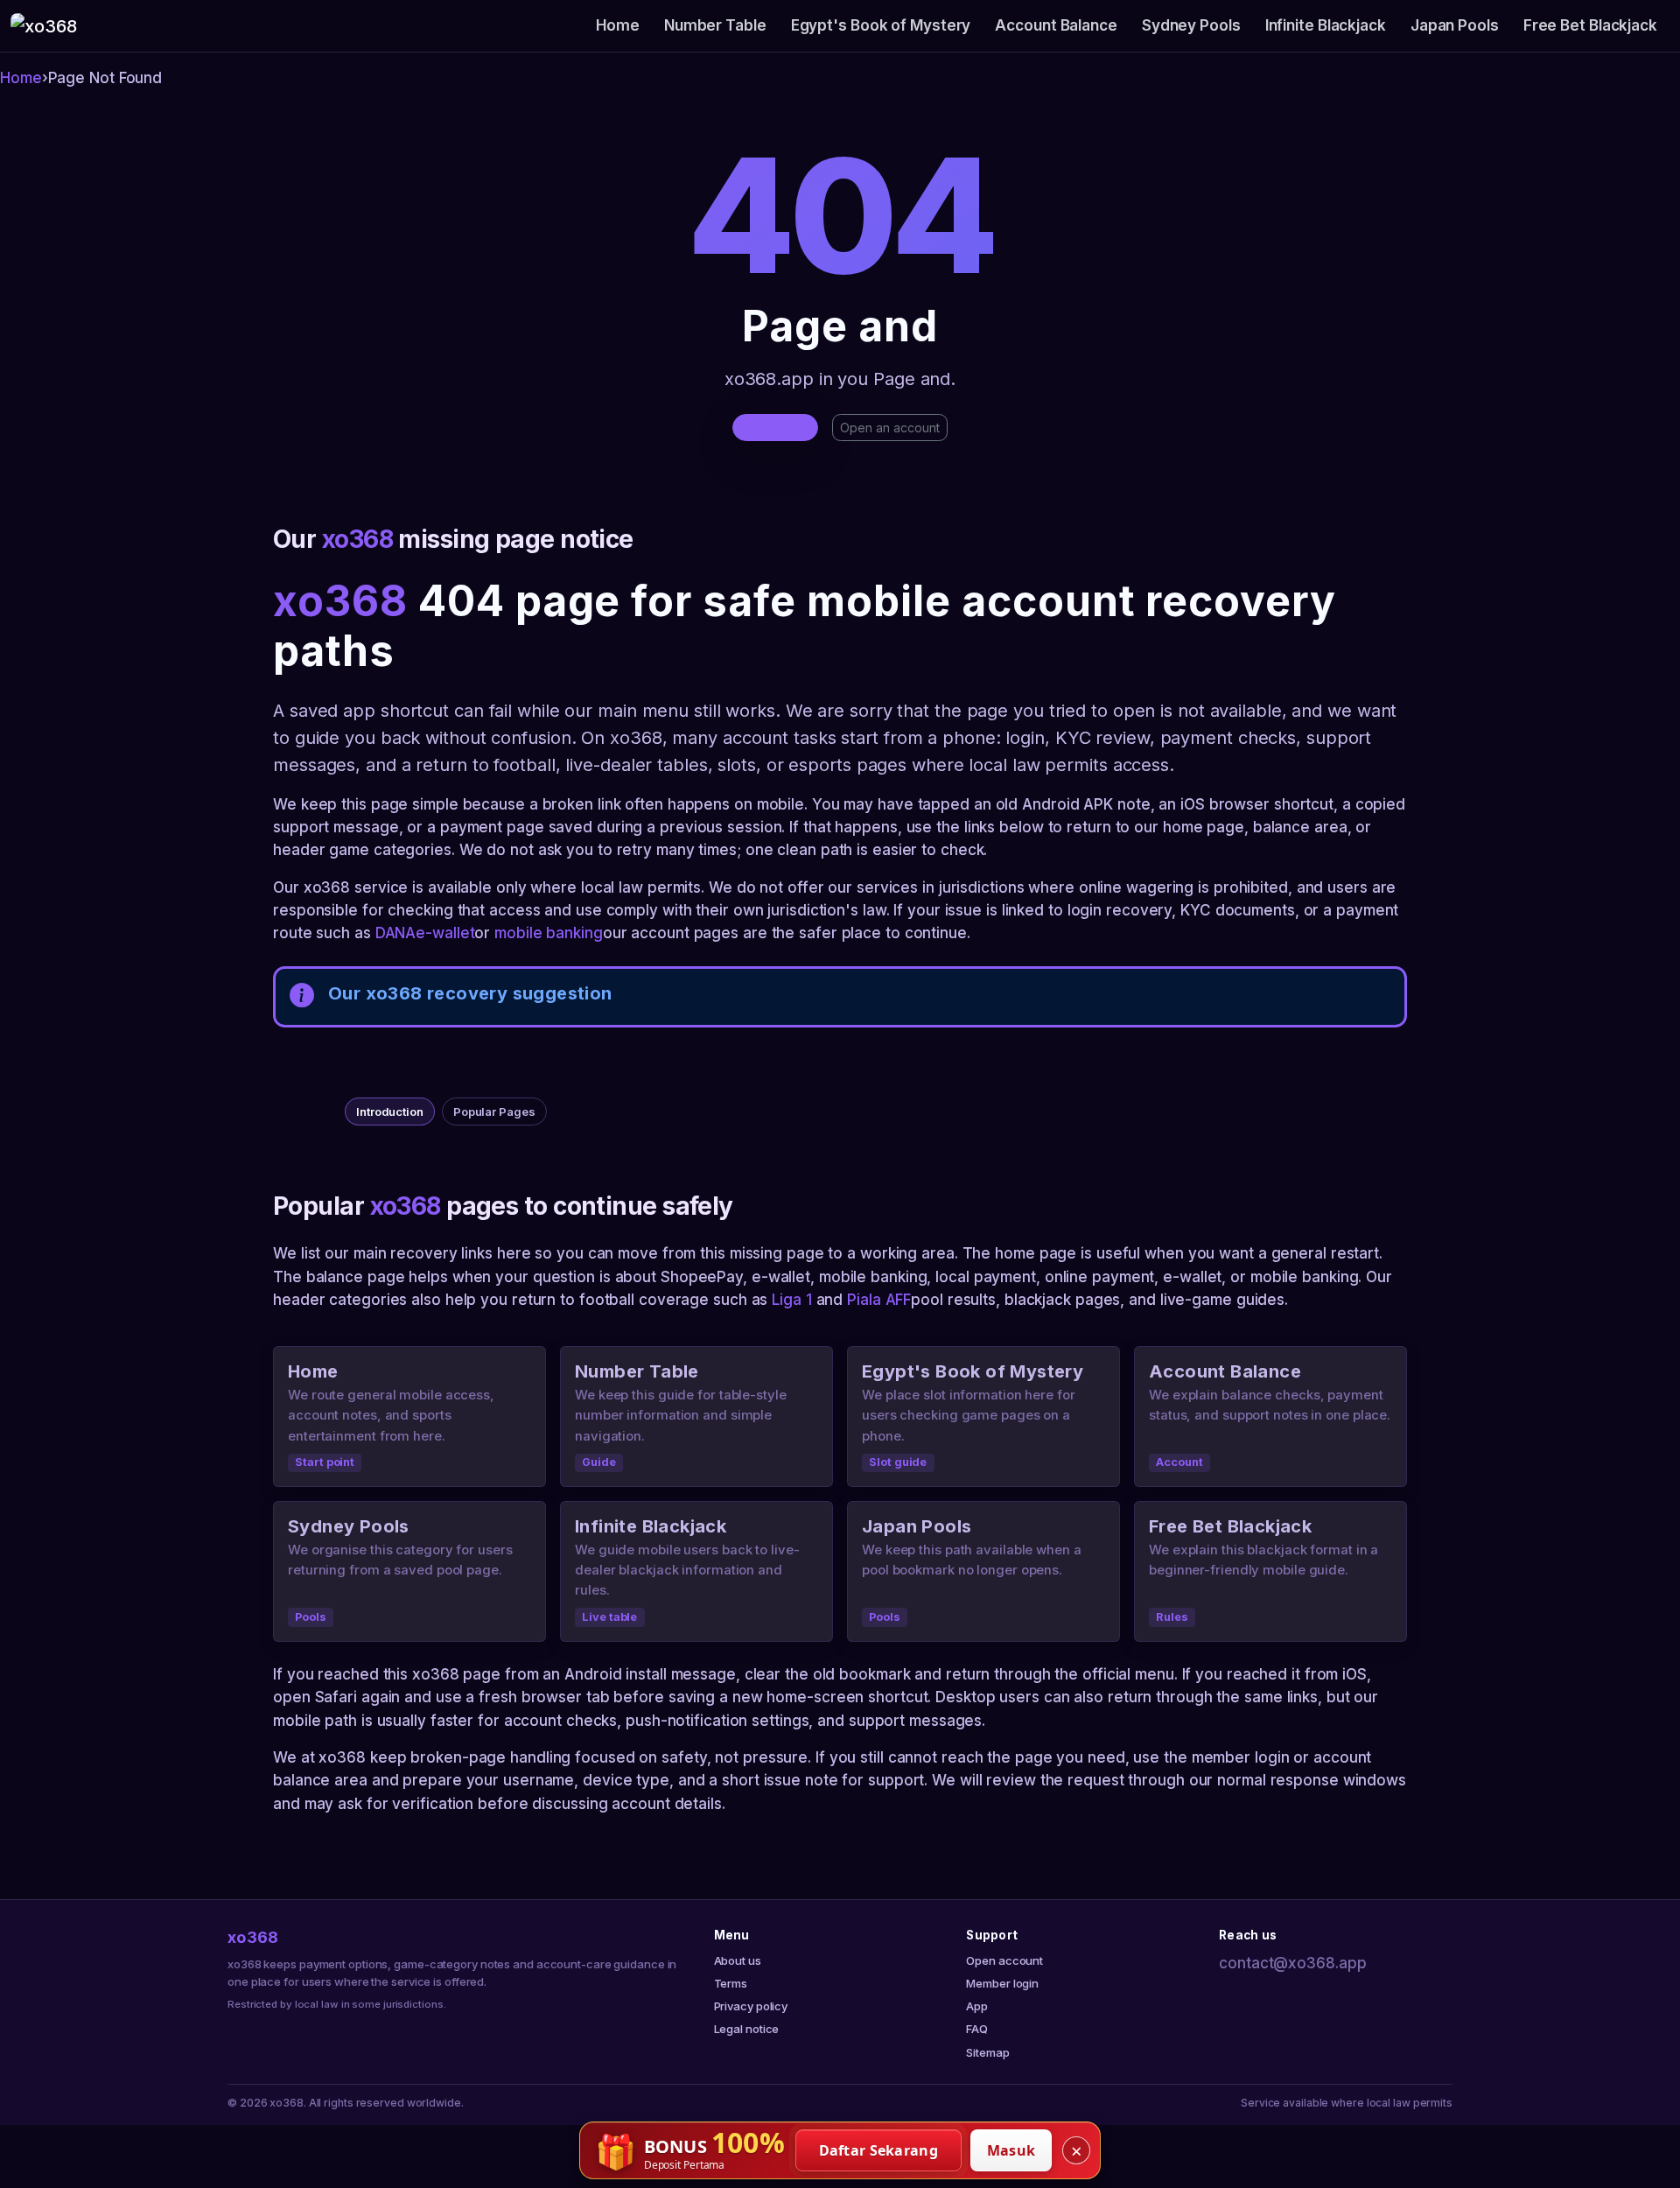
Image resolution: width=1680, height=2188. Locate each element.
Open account (1004, 1960)
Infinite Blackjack (1326, 25)
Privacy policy (751, 2006)
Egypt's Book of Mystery (881, 25)
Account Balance (1056, 25)
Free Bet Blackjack (1590, 25)
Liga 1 (791, 1300)
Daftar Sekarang (879, 2150)
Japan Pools (1455, 25)
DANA (396, 933)
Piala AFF (879, 1300)
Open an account (890, 428)
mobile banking (549, 933)
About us (738, 1960)
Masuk (1011, 2150)
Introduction (390, 1112)
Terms (731, 1983)
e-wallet (445, 933)
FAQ (977, 2029)
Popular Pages (494, 1112)
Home (618, 25)
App (977, 2006)
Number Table (715, 25)
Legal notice (747, 2029)
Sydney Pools (1191, 25)
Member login (1002, 1983)
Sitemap (987, 2052)
